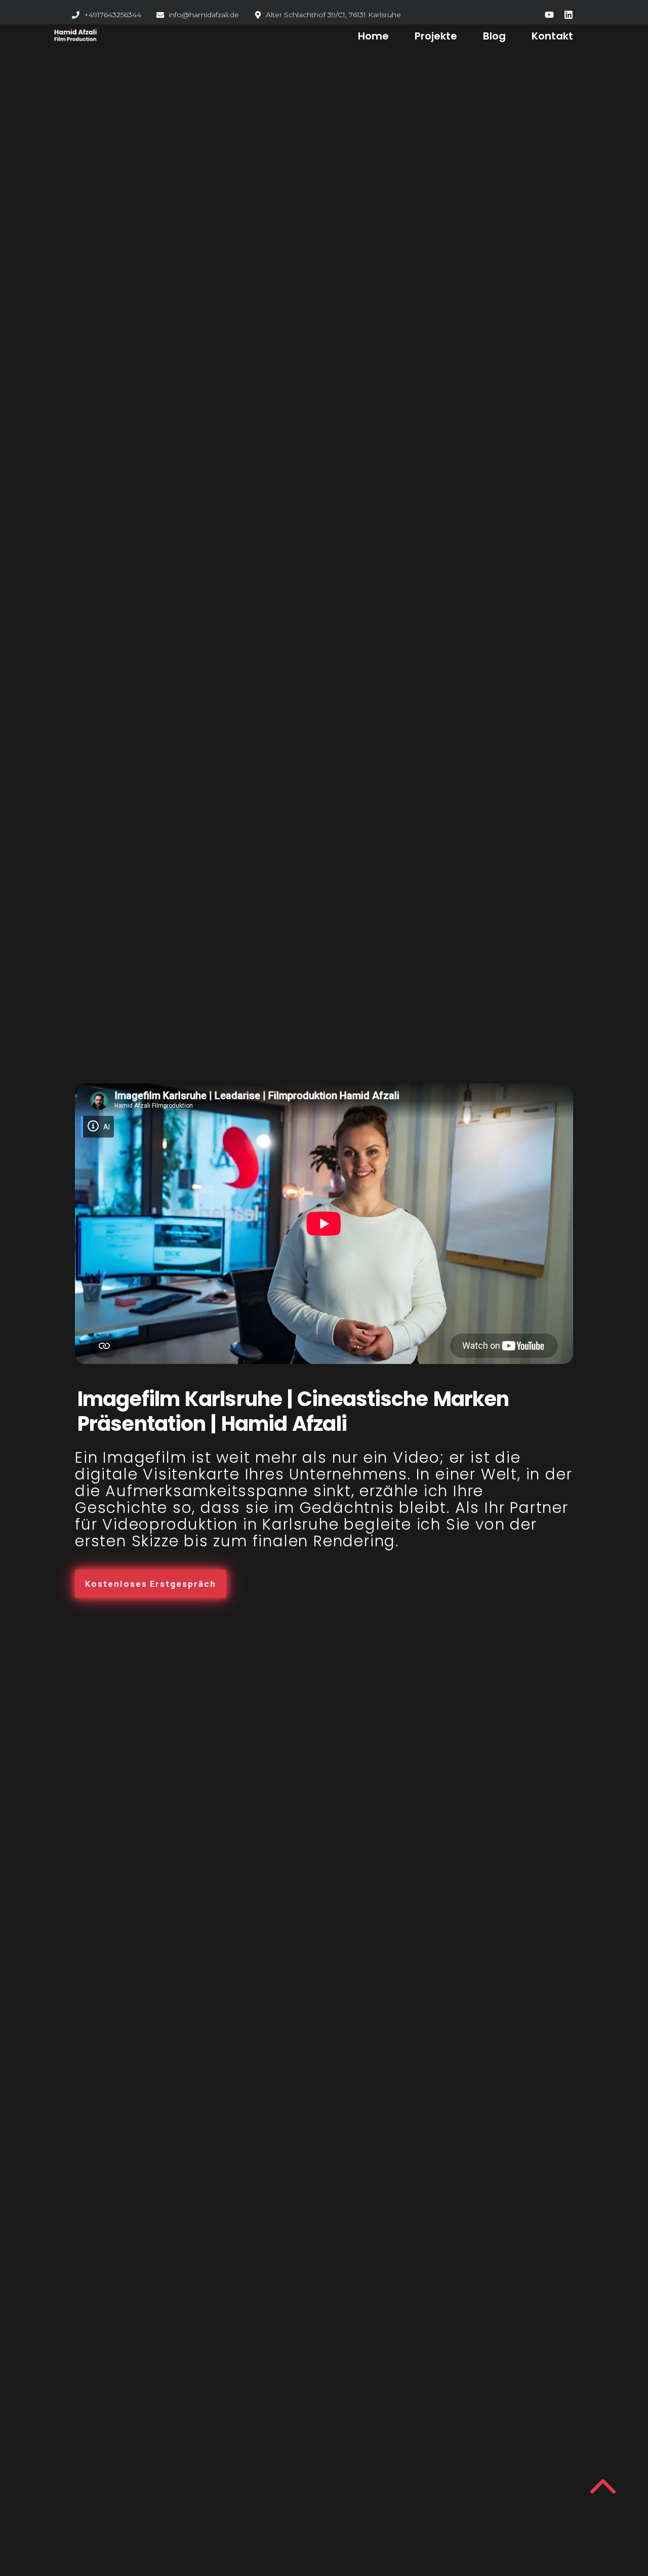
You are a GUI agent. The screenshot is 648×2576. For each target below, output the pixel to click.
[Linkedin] (569, 15)
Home (373, 36)
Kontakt (552, 36)
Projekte (436, 36)
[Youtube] (549, 15)
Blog (494, 36)
